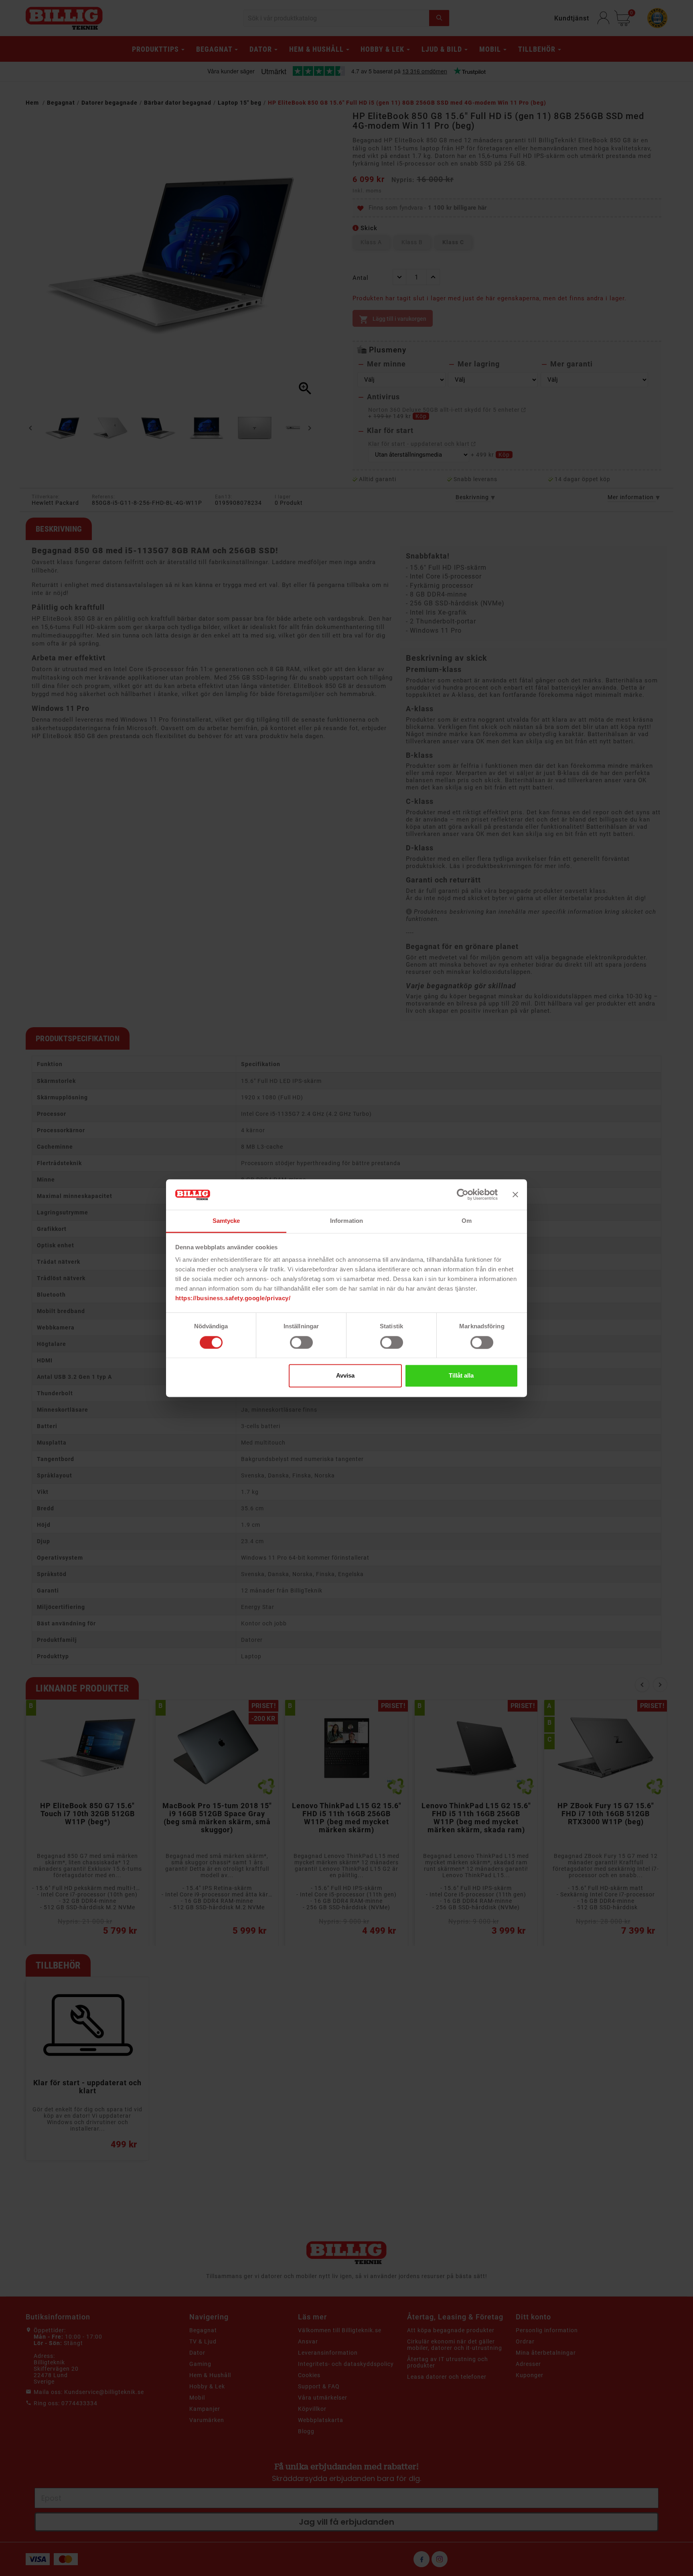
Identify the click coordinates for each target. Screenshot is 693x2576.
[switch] (301, 1342)
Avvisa (345, 1376)
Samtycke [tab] (226, 1221)
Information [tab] (346, 1221)
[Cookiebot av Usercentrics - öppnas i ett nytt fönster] (463, 1194)
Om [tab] (467, 1221)
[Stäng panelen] (515, 1194)
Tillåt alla (461, 1376)
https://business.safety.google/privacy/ (233, 1298)
